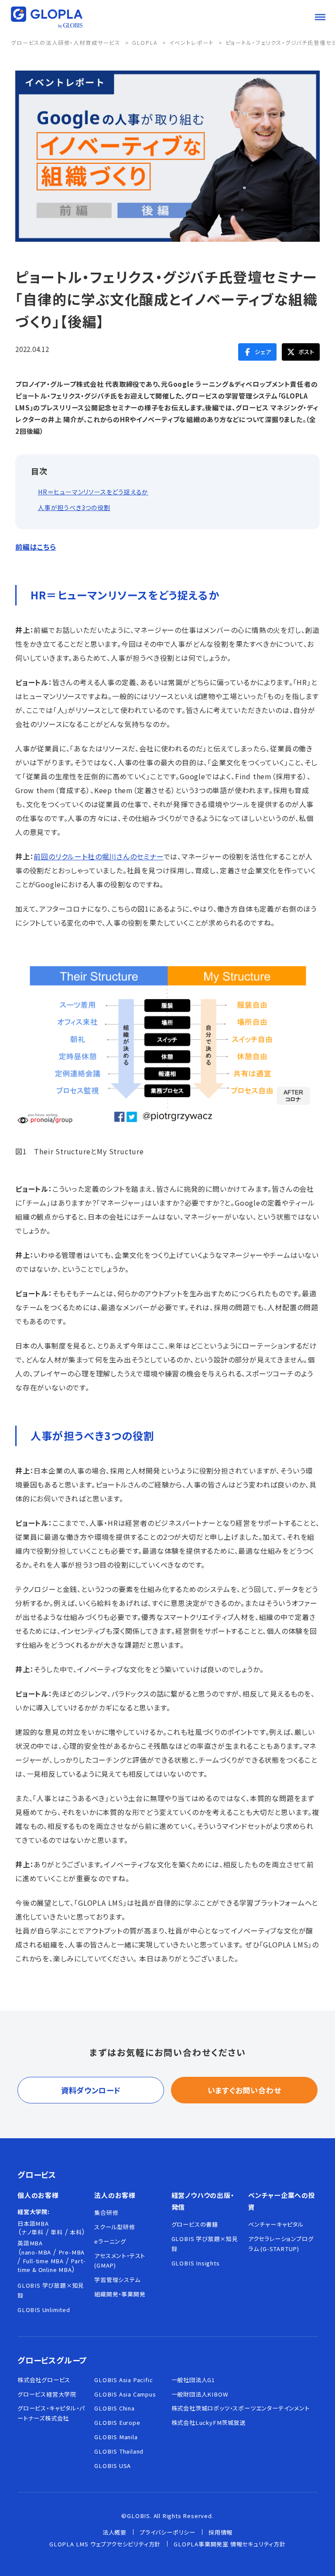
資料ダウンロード (91, 2090)
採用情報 (220, 2532)
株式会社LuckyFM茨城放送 (209, 2422)
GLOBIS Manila (116, 2437)
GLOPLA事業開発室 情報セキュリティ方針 (230, 2544)
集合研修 (106, 2213)
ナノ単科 (32, 2232)
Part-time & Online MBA (51, 2265)
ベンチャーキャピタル (276, 2224)
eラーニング (110, 2241)
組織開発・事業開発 (120, 2294)
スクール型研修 (115, 2227)
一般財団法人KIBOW (200, 2394)
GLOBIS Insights (196, 2263)
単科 (57, 2232)
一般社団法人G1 (193, 2380)
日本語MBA (33, 2223)
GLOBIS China (115, 2408)
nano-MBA (36, 2252)
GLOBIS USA (113, 2466)
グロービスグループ (52, 2360)
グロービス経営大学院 (47, 2394)
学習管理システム (117, 2280)
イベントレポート (191, 43)
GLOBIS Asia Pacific (123, 2380)
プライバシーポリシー (167, 2532)
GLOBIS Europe (117, 2422)
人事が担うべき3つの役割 (74, 508)
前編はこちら (36, 547)
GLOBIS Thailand (119, 2451)
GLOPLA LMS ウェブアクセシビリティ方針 (105, 2544)
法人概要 (115, 2532)
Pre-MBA (72, 2252)
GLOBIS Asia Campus (125, 2394)
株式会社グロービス (44, 2380)
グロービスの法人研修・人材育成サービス (66, 43)
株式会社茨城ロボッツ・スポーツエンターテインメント (241, 2408)
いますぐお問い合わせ (244, 2090)
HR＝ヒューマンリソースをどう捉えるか (93, 492)
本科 (76, 2232)
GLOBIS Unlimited (44, 2310)
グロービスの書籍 (195, 2224)
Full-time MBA (43, 2261)
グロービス (37, 2174)
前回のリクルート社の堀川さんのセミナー (98, 856)
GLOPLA (145, 43)
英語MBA (30, 2243)
